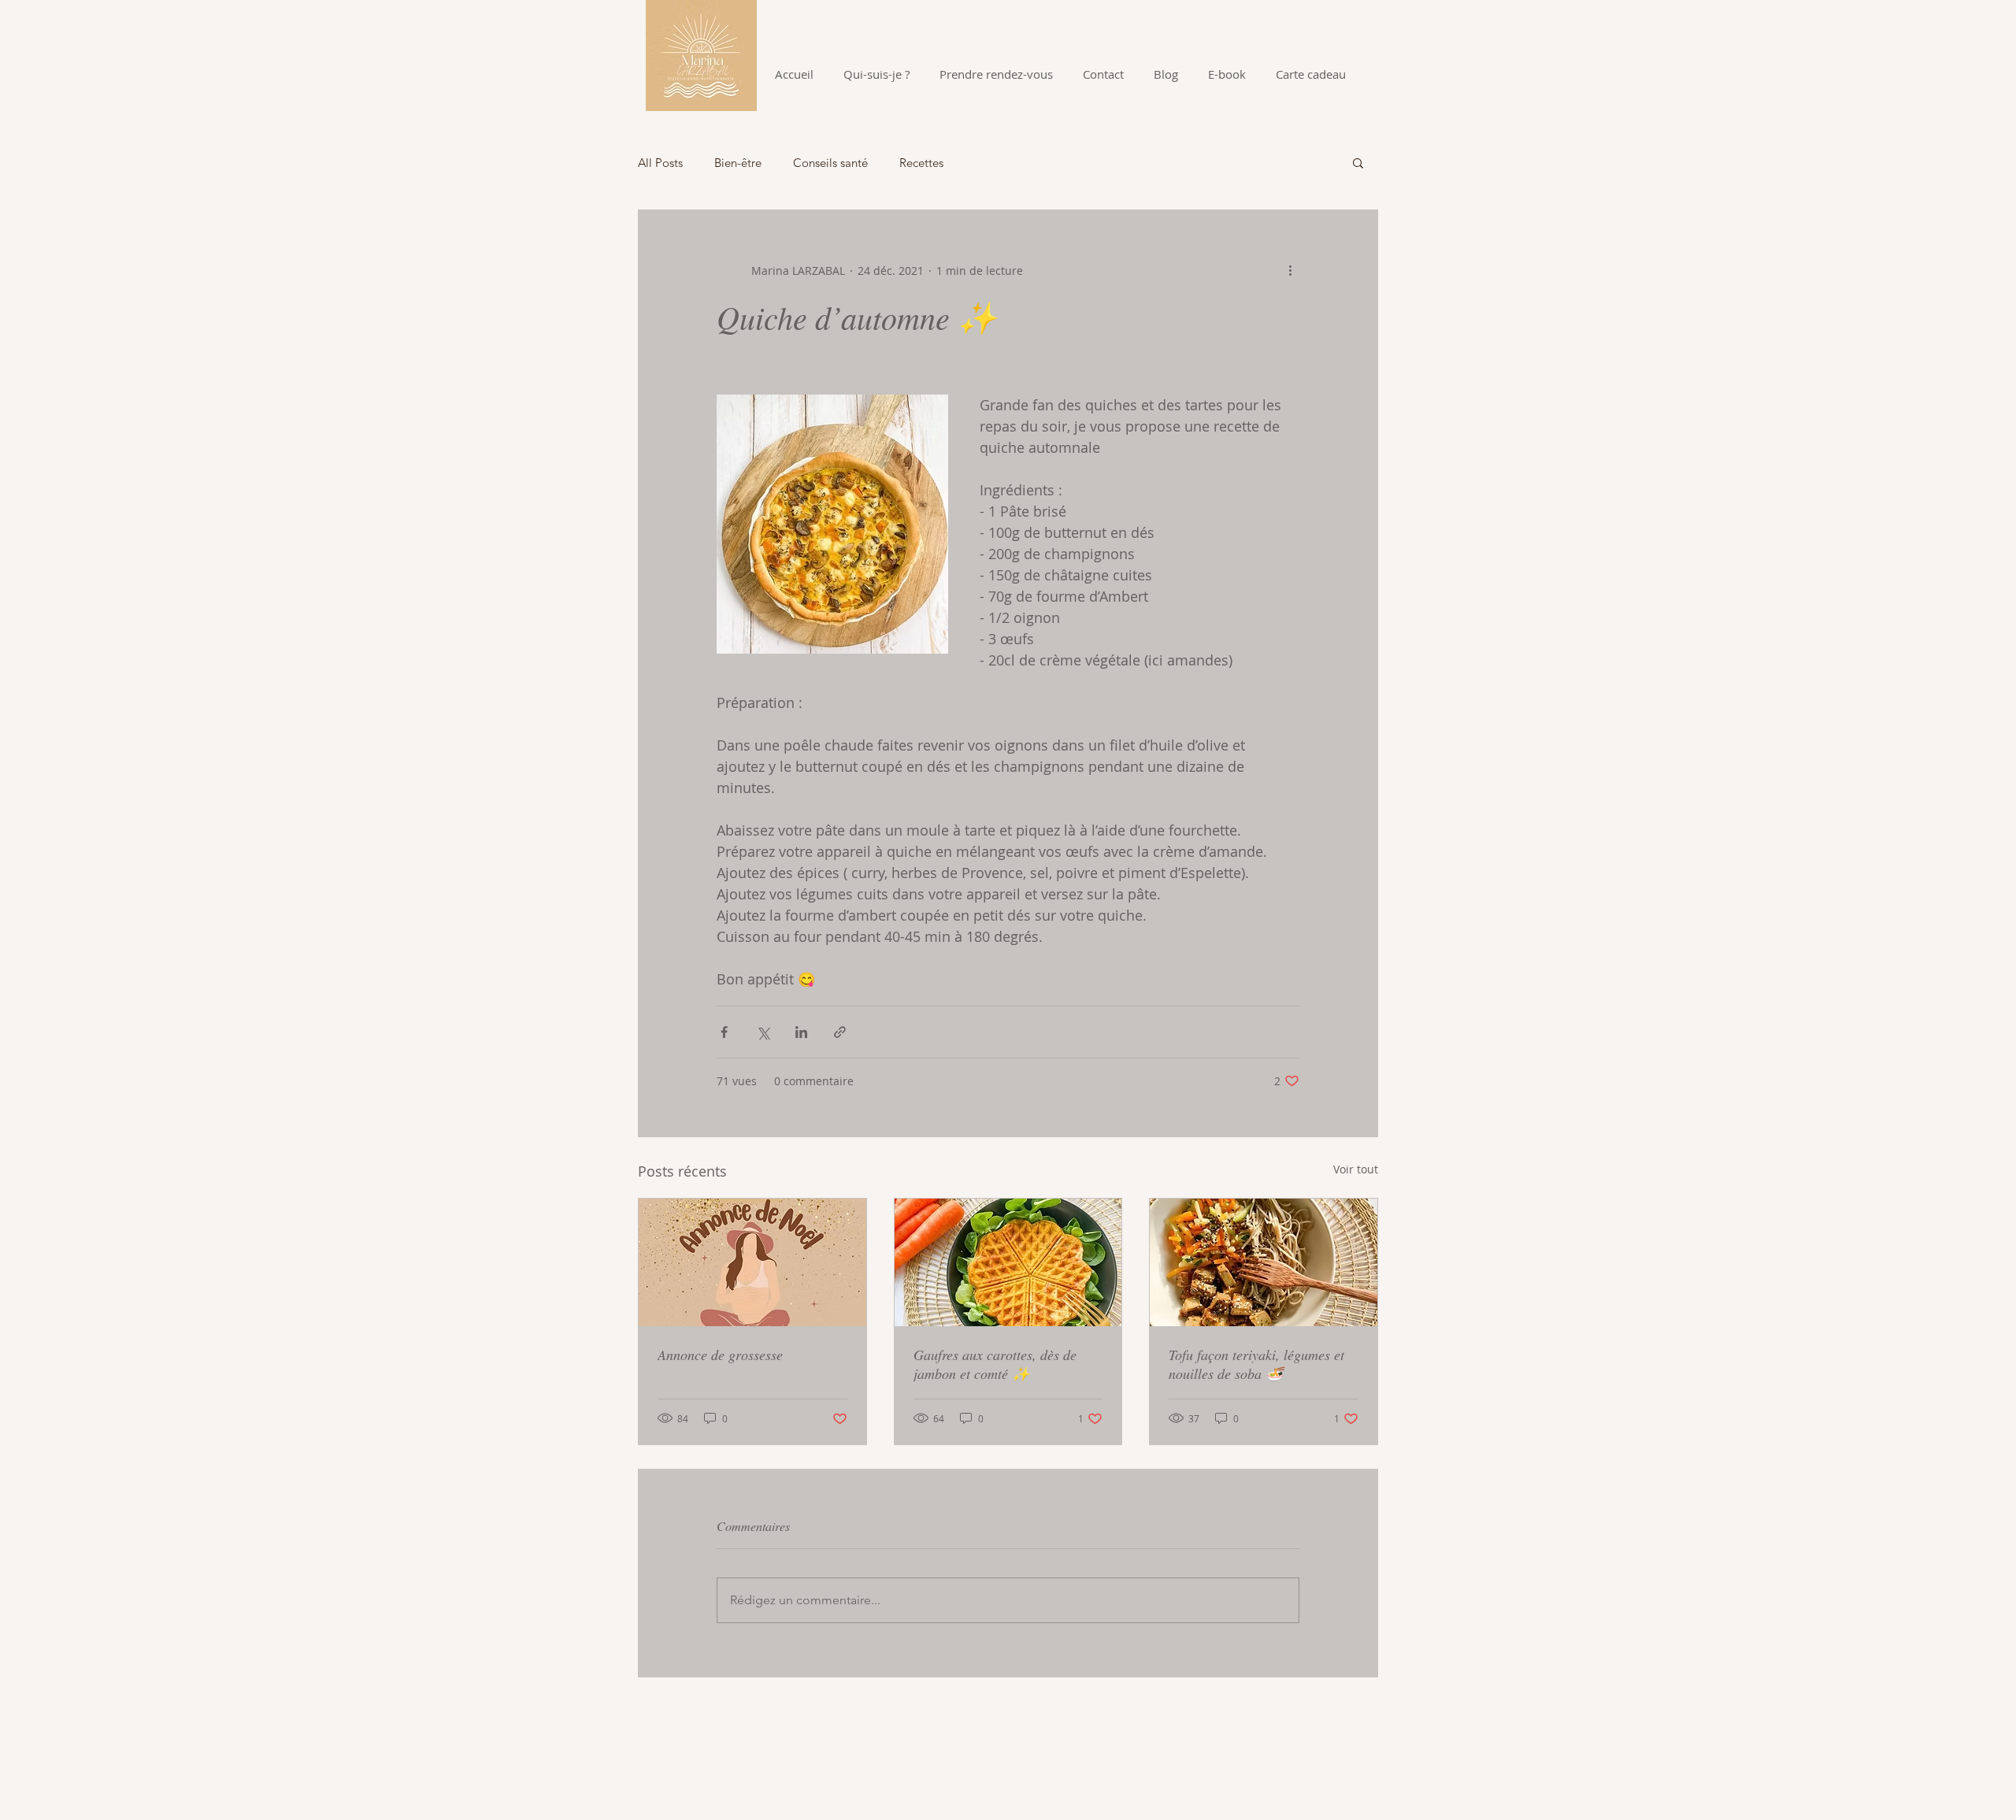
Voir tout (1356, 1169)
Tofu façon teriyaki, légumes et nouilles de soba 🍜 (1256, 1364)
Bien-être (738, 163)
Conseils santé (830, 163)
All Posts (660, 163)
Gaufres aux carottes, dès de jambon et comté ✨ (995, 1364)
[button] (1358, 162)
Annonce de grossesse (720, 1355)
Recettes (921, 163)
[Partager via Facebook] (724, 1032)
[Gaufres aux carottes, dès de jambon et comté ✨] (1008, 1262)
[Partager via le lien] (840, 1032)
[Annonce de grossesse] (752, 1262)
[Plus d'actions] (1290, 270)
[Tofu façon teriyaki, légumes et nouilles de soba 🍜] (1264, 1262)
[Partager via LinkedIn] (801, 1032)
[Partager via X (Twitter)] (763, 1032)
